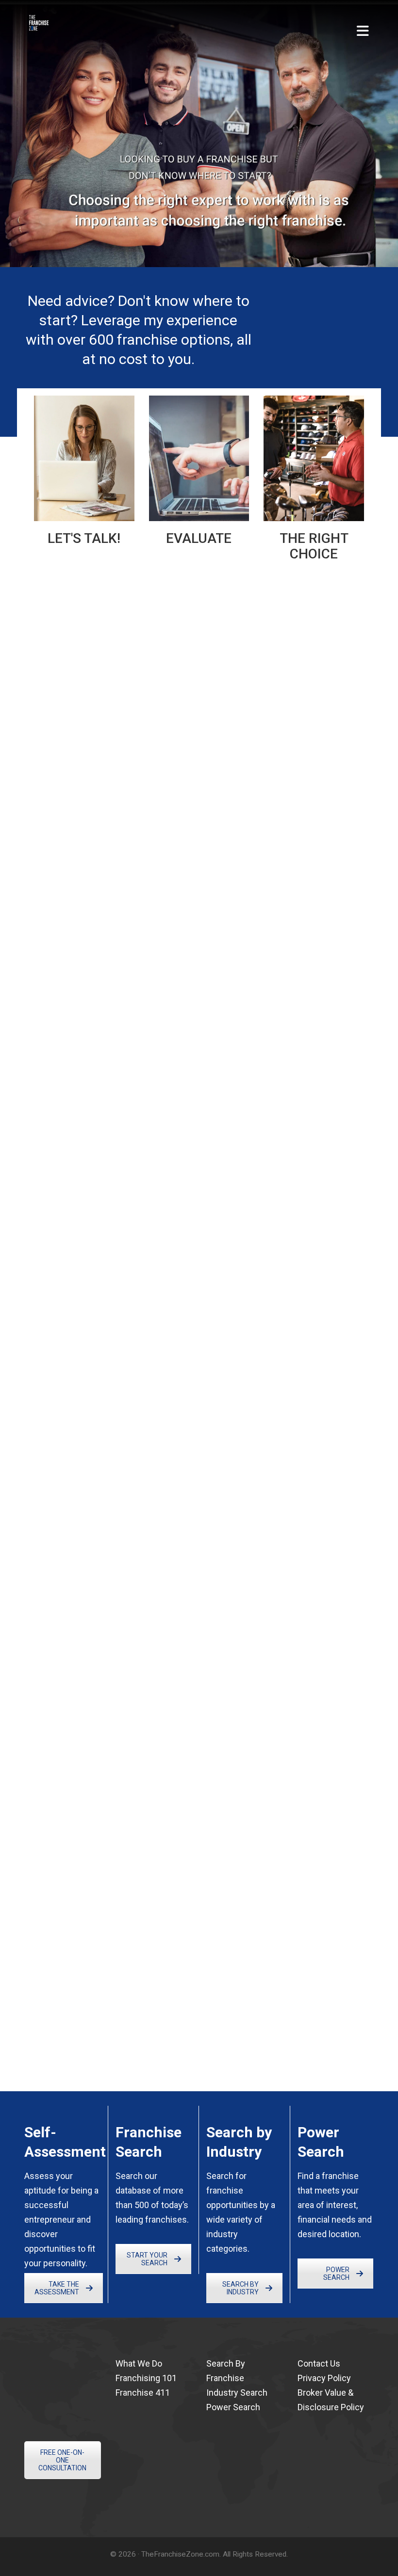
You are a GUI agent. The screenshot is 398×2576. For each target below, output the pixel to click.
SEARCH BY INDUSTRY (240, 2288)
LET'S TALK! (84, 538)
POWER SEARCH (336, 2274)
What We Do (139, 2363)
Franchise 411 (143, 2393)
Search (129, 2176)
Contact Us (319, 2363)
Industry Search (237, 2393)
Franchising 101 (146, 2378)
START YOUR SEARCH (147, 2259)
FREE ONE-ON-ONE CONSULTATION (321, 310)
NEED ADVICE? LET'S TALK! (76, 899)
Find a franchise (328, 2176)
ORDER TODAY (50, 1484)
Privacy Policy (324, 2378)
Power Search (233, 2407)
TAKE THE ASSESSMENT (57, 2288)
